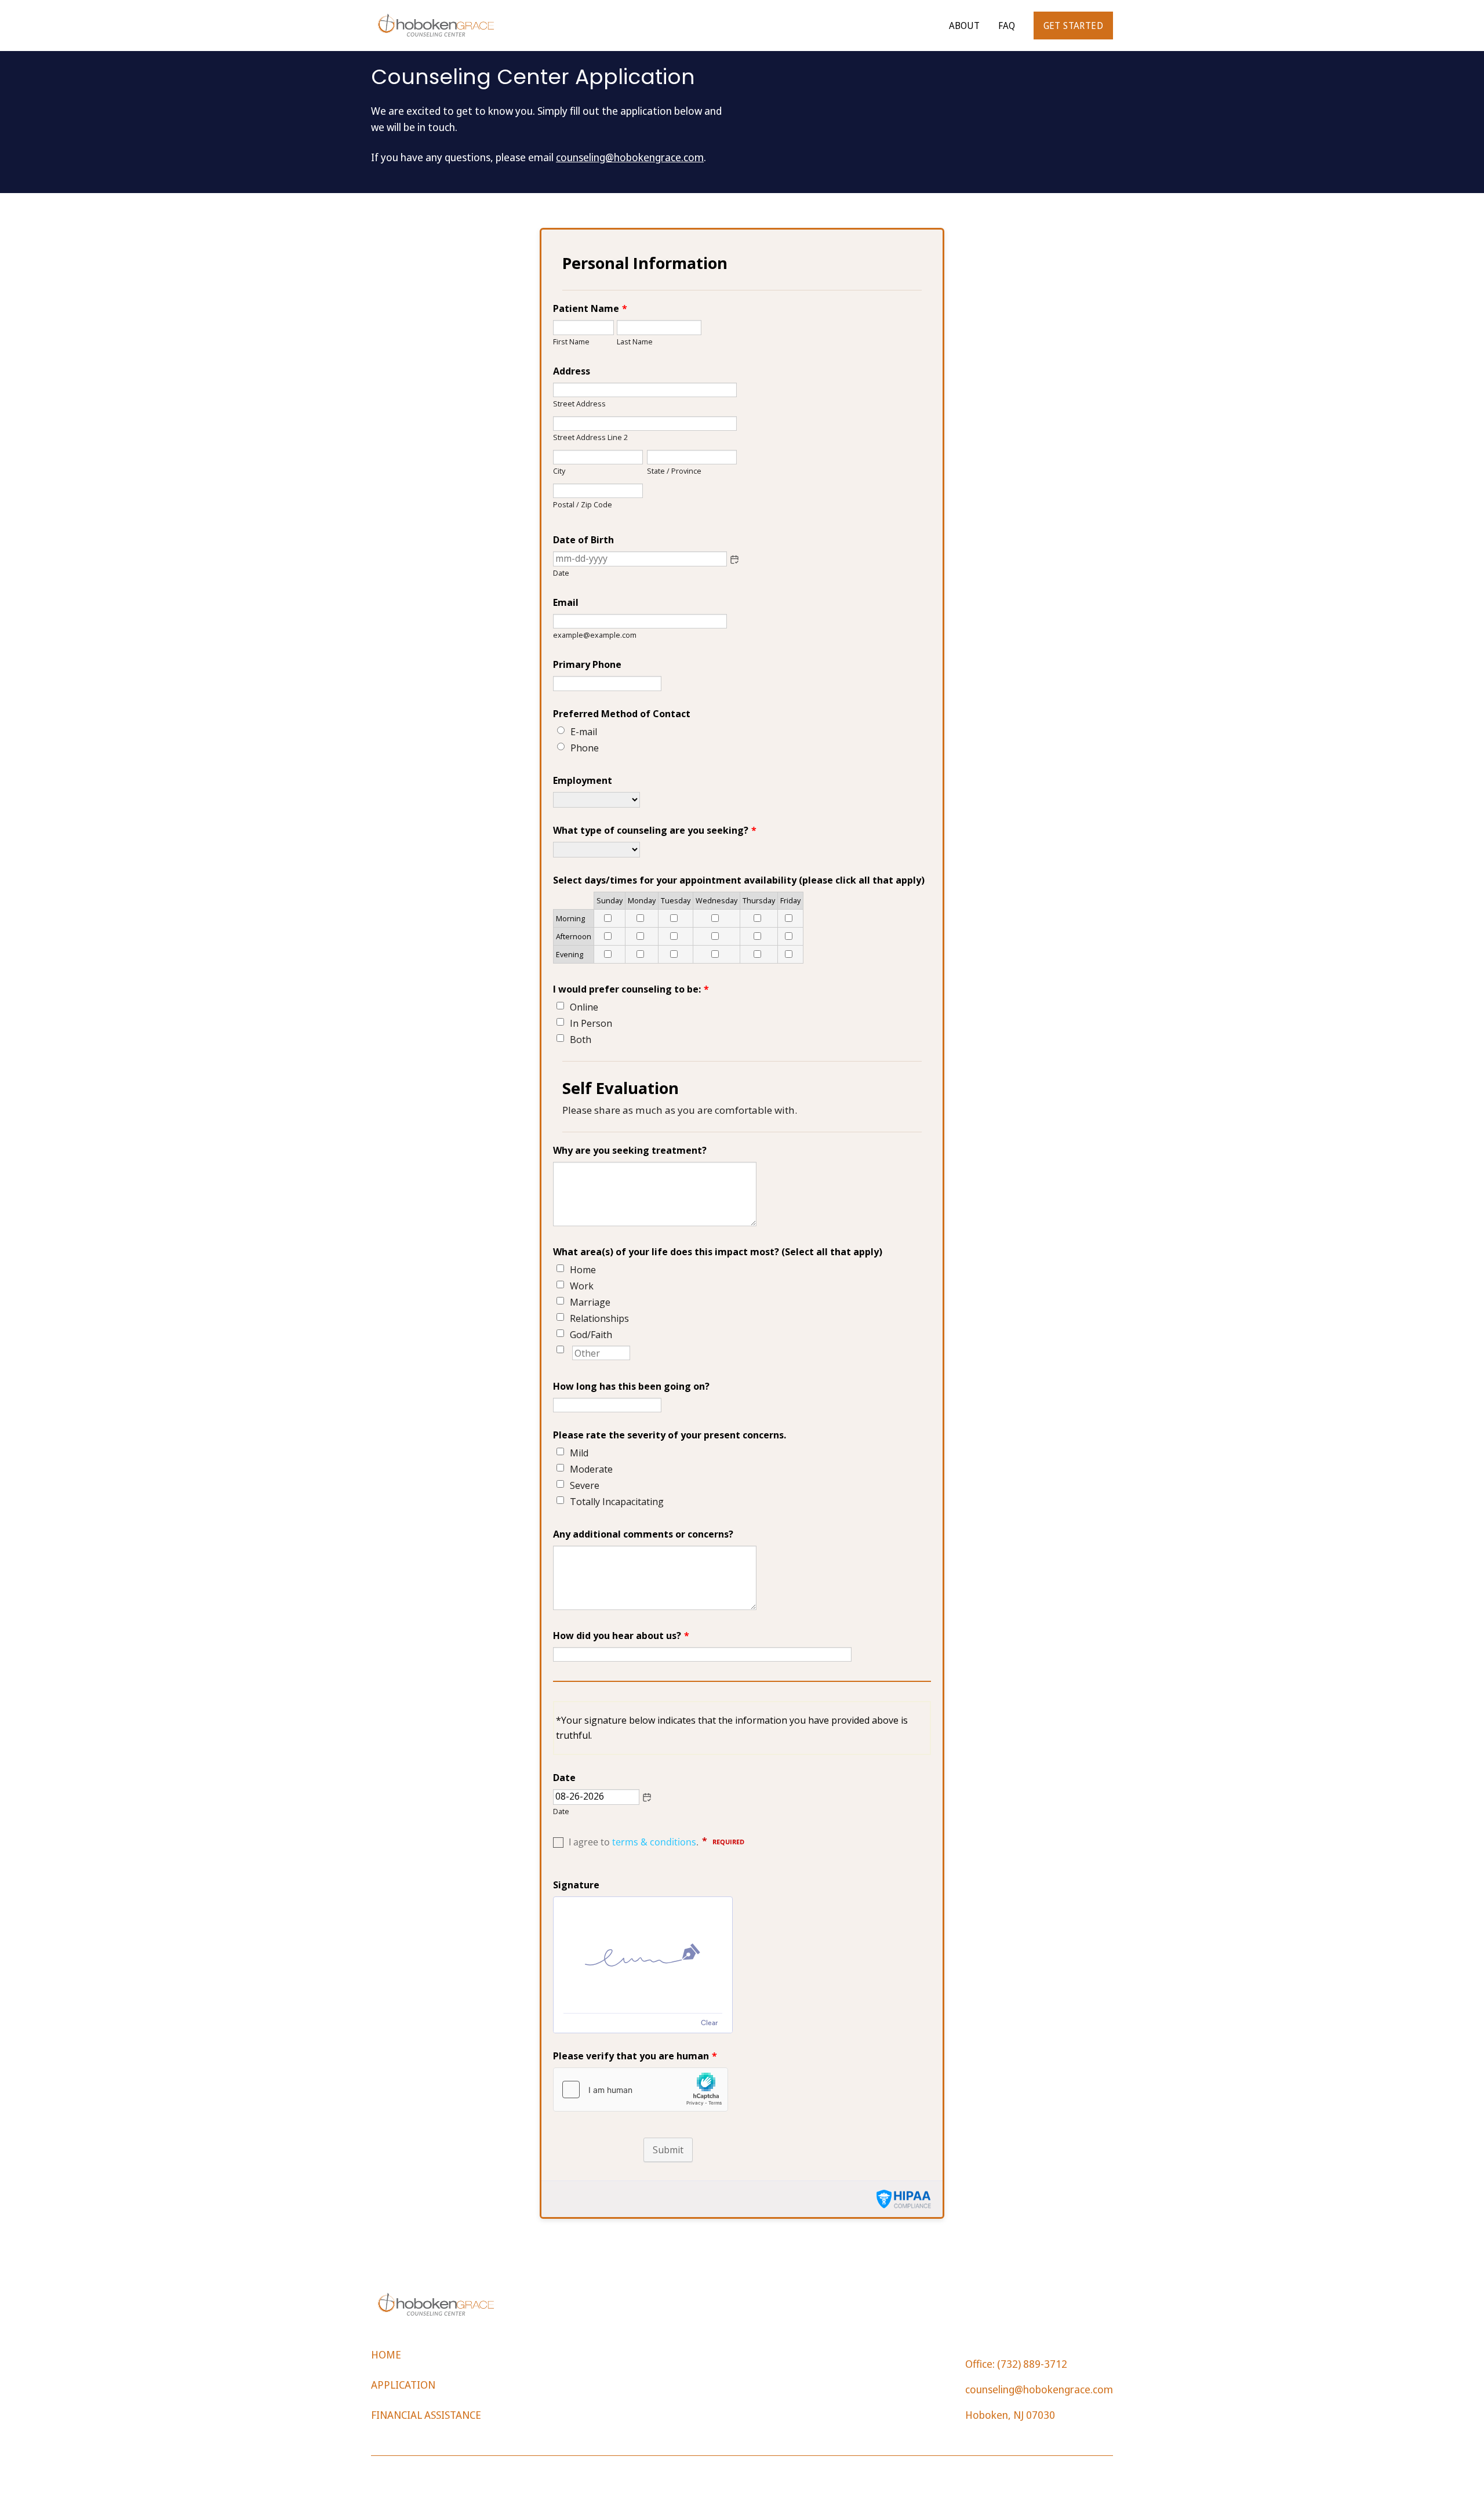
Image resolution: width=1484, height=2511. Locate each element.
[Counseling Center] (436, 26)
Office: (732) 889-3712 (1016, 2364)
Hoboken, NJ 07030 (1010, 2415)
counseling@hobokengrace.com (630, 157)
